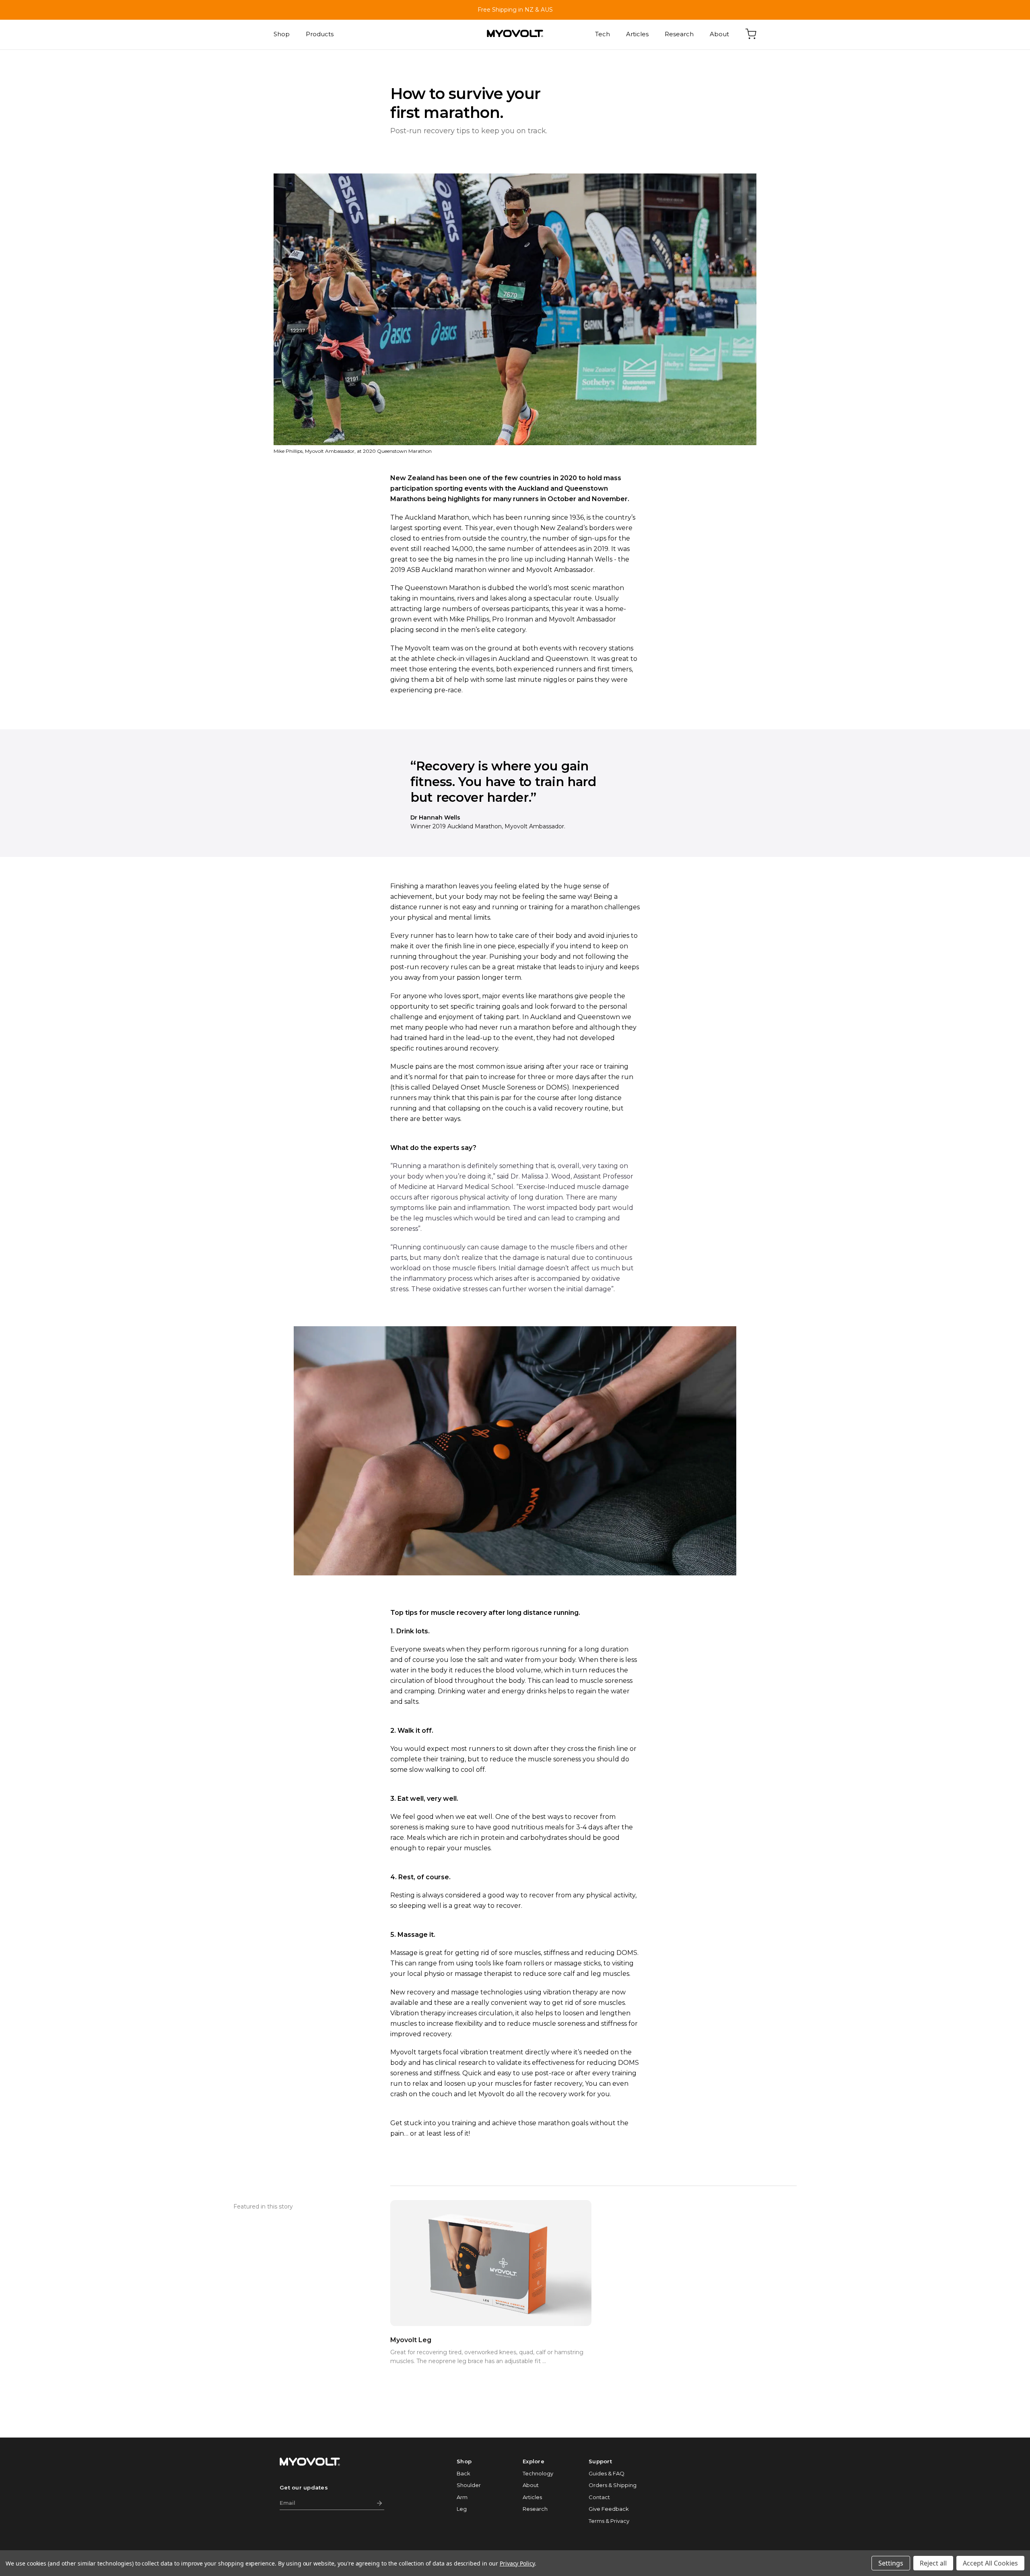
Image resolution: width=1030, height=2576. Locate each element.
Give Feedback (609, 2509)
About (719, 34)
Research (679, 34)
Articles (637, 34)
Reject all (933, 2563)
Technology (538, 2473)
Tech (603, 34)
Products (320, 34)
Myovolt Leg (411, 2340)
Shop (282, 34)
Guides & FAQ (607, 2473)
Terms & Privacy (609, 2521)
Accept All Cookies (990, 2563)
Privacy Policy (517, 2563)
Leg (462, 2509)
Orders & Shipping (613, 2485)
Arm (462, 2497)
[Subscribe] (379, 2504)
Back (463, 2473)
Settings (891, 2563)
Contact (599, 2497)
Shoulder (469, 2485)
